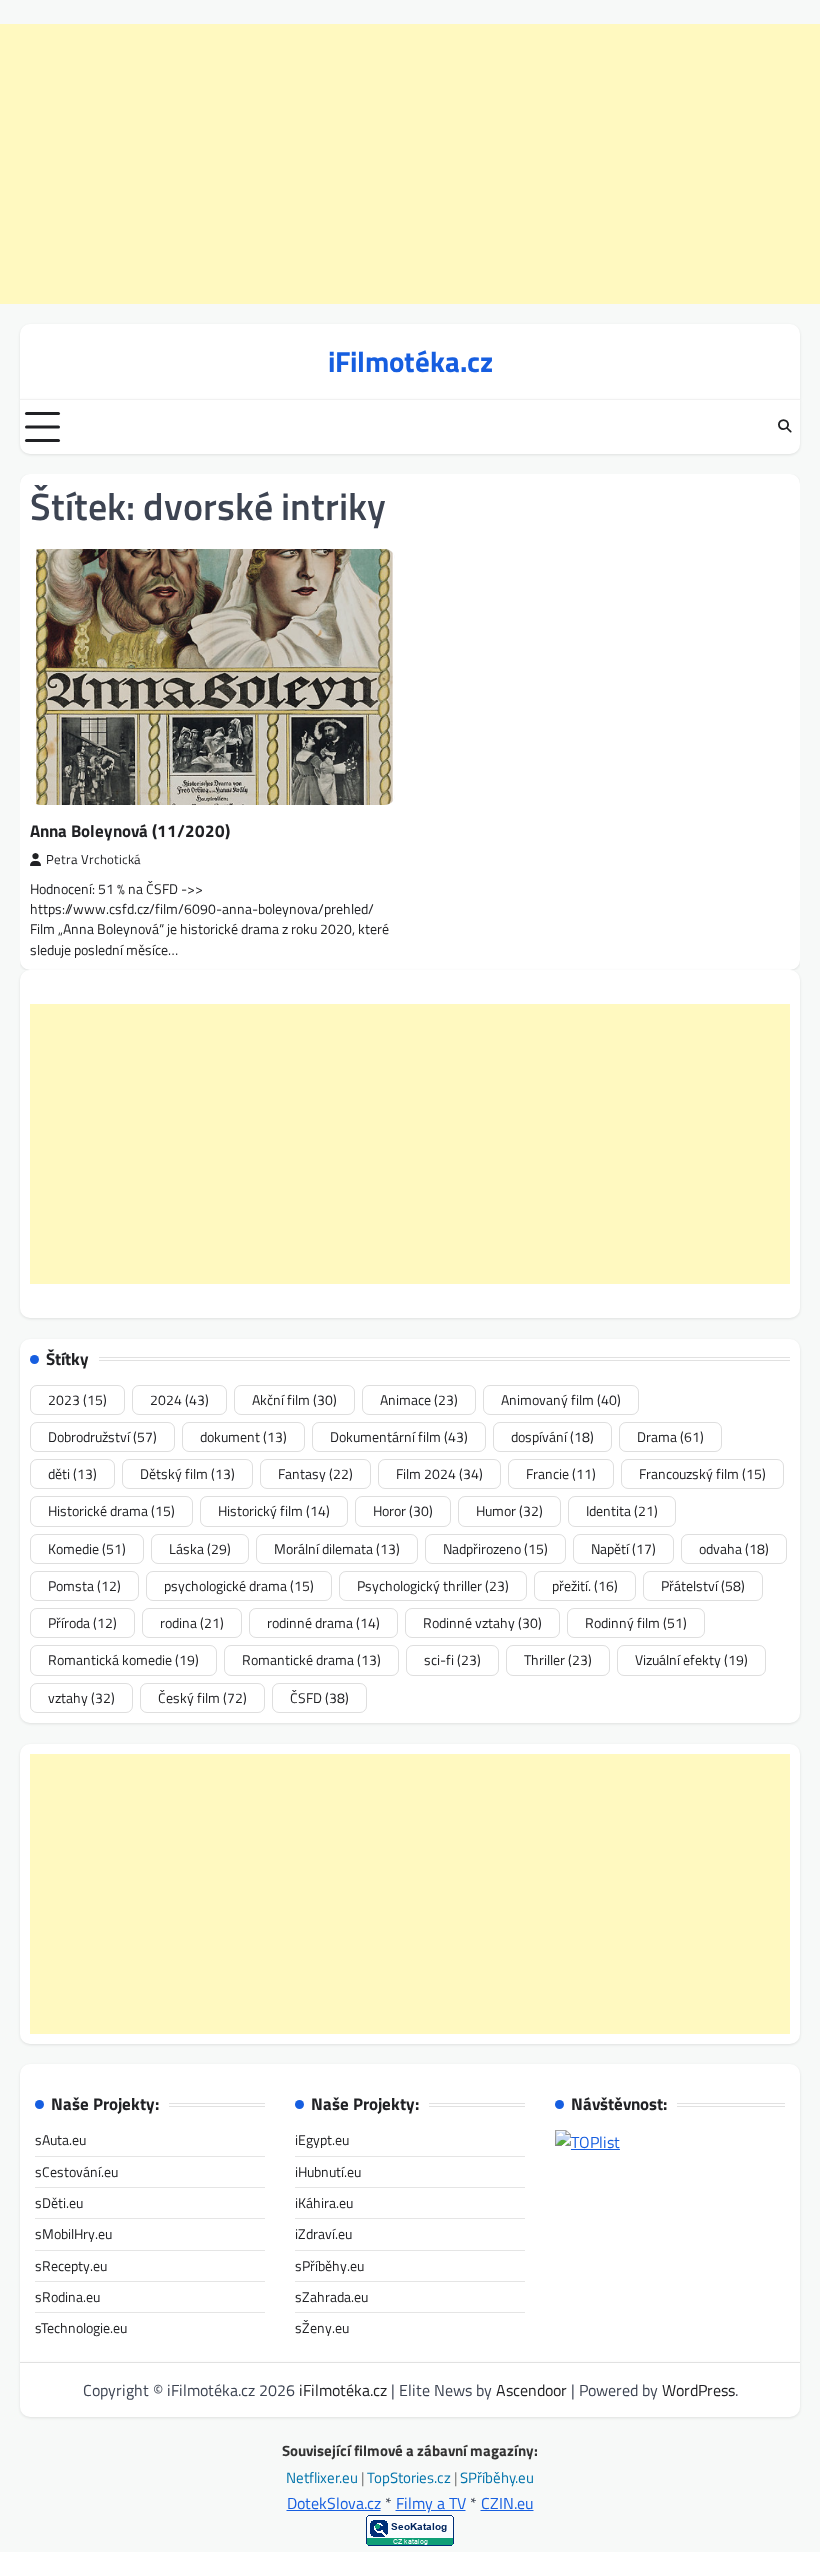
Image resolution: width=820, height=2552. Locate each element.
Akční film (294, 1400)
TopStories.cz (410, 2477)
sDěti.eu (59, 2203)
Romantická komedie (123, 1660)
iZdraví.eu (323, 2234)
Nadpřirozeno (495, 1549)
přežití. (585, 1586)
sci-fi (452, 1660)
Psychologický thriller (433, 1586)
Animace (419, 1400)
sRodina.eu (67, 2297)
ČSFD (319, 1698)
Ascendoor (531, 2390)
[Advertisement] (410, 164)
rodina (192, 1623)
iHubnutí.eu (328, 2172)
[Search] (785, 427)
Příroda (82, 1623)
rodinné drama (323, 1623)
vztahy (81, 1698)
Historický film (274, 1511)
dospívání (552, 1437)
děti (72, 1474)
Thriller (558, 1660)
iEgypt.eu (322, 2140)
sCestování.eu (76, 2172)
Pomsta (84, 1586)
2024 (179, 1400)
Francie (561, 1474)
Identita (622, 1511)
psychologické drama (239, 1586)
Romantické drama (311, 1660)
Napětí (623, 1549)
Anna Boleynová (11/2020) (130, 830)
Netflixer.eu (323, 2477)
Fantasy (315, 1474)
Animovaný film (561, 1400)
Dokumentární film (399, 1437)
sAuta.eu (60, 2140)
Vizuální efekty (691, 1660)
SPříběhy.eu (497, 2477)
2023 (77, 1400)
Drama (670, 1437)
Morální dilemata (337, 1549)
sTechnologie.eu (81, 2328)
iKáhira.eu (324, 2203)
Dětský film (187, 1474)
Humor (509, 1511)
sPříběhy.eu (329, 2266)
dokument (243, 1437)
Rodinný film (636, 1623)
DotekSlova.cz (334, 2503)
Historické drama (111, 1511)
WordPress (698, 2390)
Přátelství (703, 1586)
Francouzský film (702, 1474)
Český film (202, 1698)
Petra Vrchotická (93, 859)
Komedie (87, 1549)
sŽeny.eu (322, 2328)
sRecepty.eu (71, 2266)
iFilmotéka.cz (410, 361)
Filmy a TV (431, 2503)
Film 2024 (439, 1474)
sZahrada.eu (331, 2297)
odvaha (734, 1549)
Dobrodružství (102, 1437)
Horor (403, 1511)
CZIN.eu (507, 2503)
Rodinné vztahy (482, 1623)
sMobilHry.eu (73, 2234)
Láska (200, 1549)
